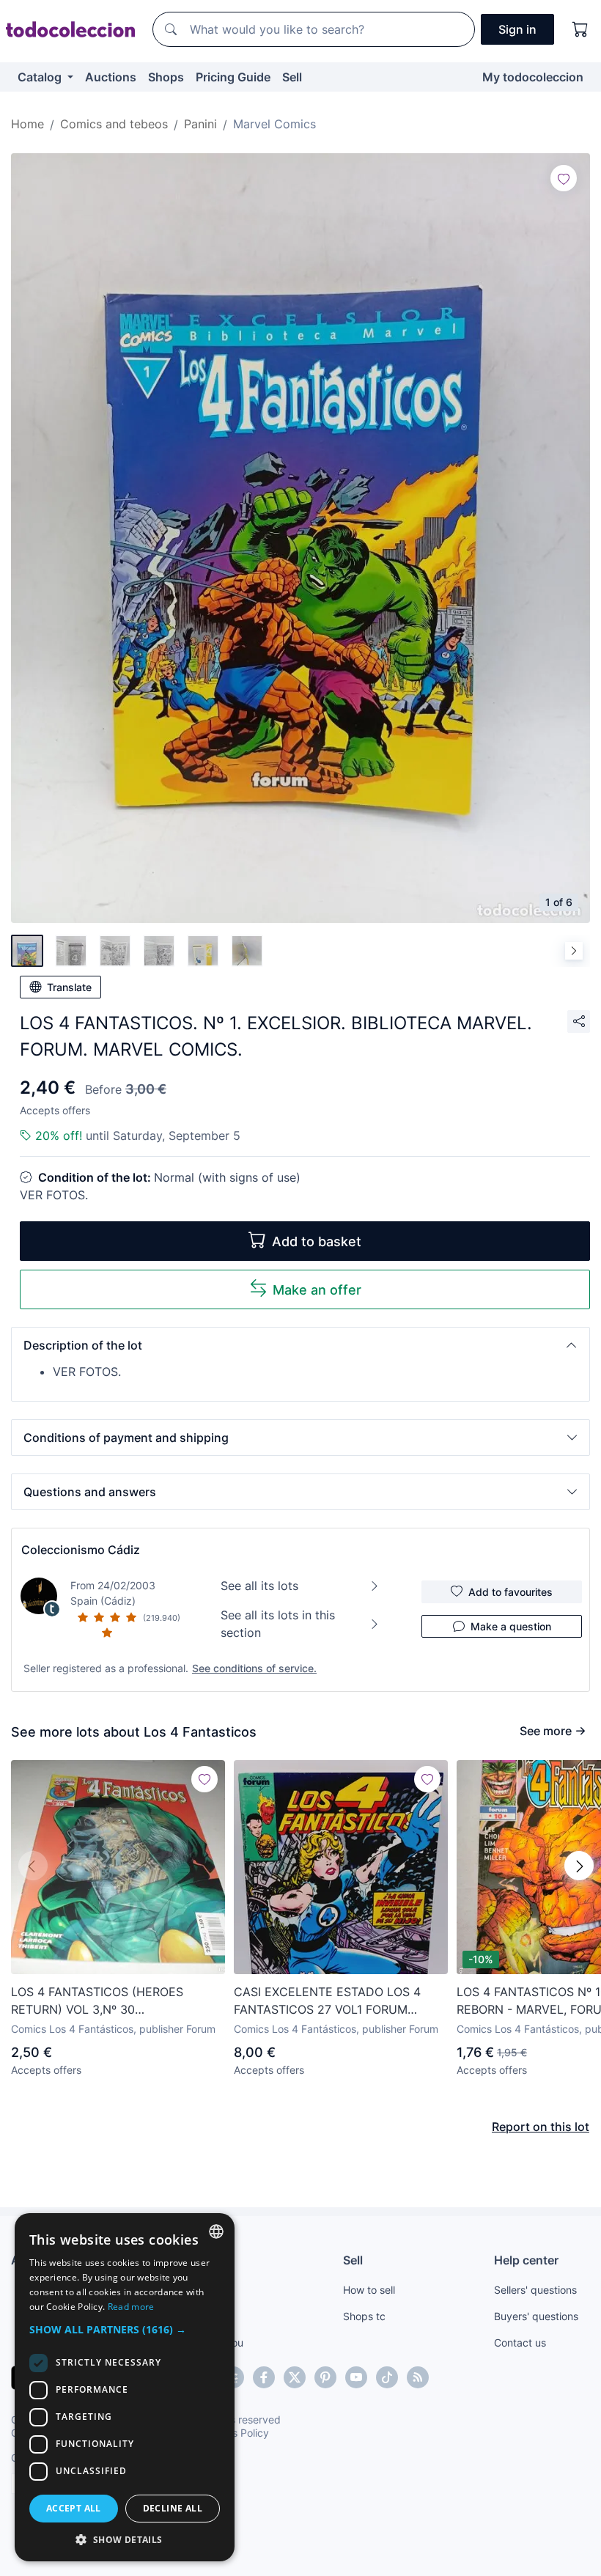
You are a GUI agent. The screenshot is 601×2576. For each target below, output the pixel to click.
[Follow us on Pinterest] (325, 2377)
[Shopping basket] (580, 29)
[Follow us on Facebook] (264, 2377)
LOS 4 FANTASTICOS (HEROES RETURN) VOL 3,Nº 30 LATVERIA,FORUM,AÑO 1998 (97, 2001)
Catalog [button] (41, 77)
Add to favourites (510, 1592)
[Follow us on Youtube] (356, 2377)
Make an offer (317, 1290)
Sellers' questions (535, 2290)
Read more (131, 2307)
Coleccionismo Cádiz (81, 1550)
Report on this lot (541, 2127)
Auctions (111, 77)
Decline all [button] (173, 2508)
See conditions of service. (254, 1668)
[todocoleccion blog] (418, 2377)
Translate (69, 987)
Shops (166, 77)
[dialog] (125, 2387)
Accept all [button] (74, 2508)
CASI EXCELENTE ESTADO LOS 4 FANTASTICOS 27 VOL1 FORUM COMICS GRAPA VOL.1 (327, 2001)
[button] (300, 1345)
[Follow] (564, 178)
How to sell (369, 2290)
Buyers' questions (536, 2316)
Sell (292, 77)
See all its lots (259, 1586)
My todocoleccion (533, 77)
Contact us (520, 2343)
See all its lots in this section (278, 1624)
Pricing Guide (233, 77)
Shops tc (364, 2316)
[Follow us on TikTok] (387, 2377)
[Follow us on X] (295, 2377)
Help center (526, 2260)
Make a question (511, 1626)
